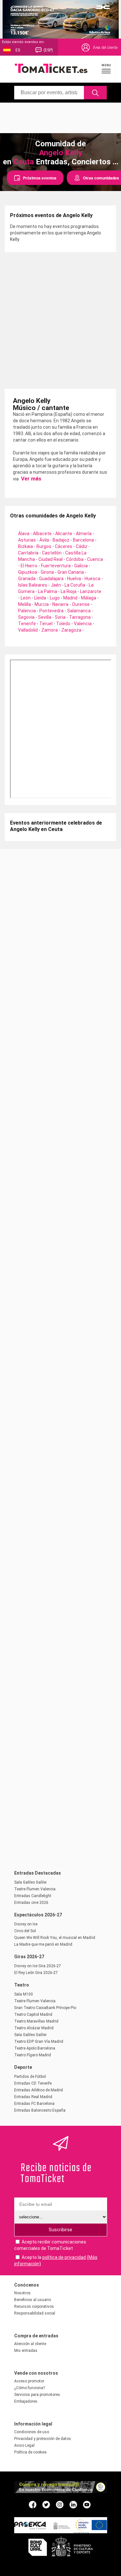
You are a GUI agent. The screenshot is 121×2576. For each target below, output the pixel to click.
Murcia (42, 604)
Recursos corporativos (34, 2307)
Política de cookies (30, 2452)
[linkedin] (73, 2504)
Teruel (46, 624)
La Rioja (69, 591)
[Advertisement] (60, 117)
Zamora (50, 630)
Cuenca (95, 559)
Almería (84, 534)
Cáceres (64, 546)
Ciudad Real (50, 559)
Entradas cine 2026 (31, 1903)
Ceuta (24, 162)
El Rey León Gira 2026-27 (36, 1973)
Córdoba (75, 559)
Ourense (81, 604)
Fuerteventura (56, 566)
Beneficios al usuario (33, 2300)
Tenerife (27, 624)
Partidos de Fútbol (30, 2077)
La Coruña (75, 585)
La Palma (48, 591)
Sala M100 (24, 1994)
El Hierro (29, 566)
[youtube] (87, 2504)
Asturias (27, 540)
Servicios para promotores (37, 2395)
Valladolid (28, 630)
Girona (47, 572)
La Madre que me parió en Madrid (43, 1944)
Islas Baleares (33, 585)
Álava (24, 534)
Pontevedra (51, 611)
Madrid (70, 598)
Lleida (40, 598)
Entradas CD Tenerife (33, 2083)
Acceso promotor (29, 2381)
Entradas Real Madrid (33, 2097)
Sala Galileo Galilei (30, 1882)
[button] (106, 69)
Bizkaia (25, 546)
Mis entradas (26, 2351)
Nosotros (22, 2293)
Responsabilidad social (35, 2313)
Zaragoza (71, 630)
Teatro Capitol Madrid (33, 2014)
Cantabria (28, 553)
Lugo (55, 598)
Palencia (27, 611)
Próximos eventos (40, 178)
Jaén (56, 585)
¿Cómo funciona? (30, 2388)
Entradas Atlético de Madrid (39, 2090)
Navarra (60, 604)
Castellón (52, 553)
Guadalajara (51, 579)
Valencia (83, 624)
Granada (27, 579)
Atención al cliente (30, 2344)
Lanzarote (91, 591)
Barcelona (83, 540)
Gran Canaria (71, 572)
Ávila (44, 540)
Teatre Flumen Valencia (35, 1889)
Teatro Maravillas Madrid (36, 2021)
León (26, 598)
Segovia (26, 617)
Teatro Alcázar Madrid (34, 2028)
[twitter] (46, 2504)
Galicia (81, 566)
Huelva (74, 579)
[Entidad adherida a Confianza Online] (61, 2491)
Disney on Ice (26, 1924)
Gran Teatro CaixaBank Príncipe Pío (45, 2008)
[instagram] (60, 2504)
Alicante (64, 534)
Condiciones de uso (32, 2432)
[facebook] (33, 2504)
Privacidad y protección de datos (43, 2439)
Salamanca (79, 611)
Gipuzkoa (28, 572)
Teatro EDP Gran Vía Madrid (39, 2042)
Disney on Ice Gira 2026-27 (38, 1966)
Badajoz (61, 540)
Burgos (44, 546)
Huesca (92, 579)
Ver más (30, 479)
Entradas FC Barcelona (34, 2104)
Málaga (89, 598)
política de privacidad (64, 2257)
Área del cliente (105, 48)
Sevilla (45, 617)
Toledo (63, 624)
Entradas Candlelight (33, 1896)
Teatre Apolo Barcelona (35, 2048)
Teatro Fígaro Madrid (33, 2055)
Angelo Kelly (61, 153)
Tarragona (80, 617)
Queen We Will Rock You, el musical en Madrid (55, 1938)
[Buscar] (95, 93)
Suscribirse (60, 2230)
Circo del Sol (25, 1931)
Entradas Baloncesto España (40, 2110)
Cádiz (82, 546)
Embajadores (26, 2401)
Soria (60, 617)
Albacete (42, 534)
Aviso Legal (24, 2445)
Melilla (25, 604)
